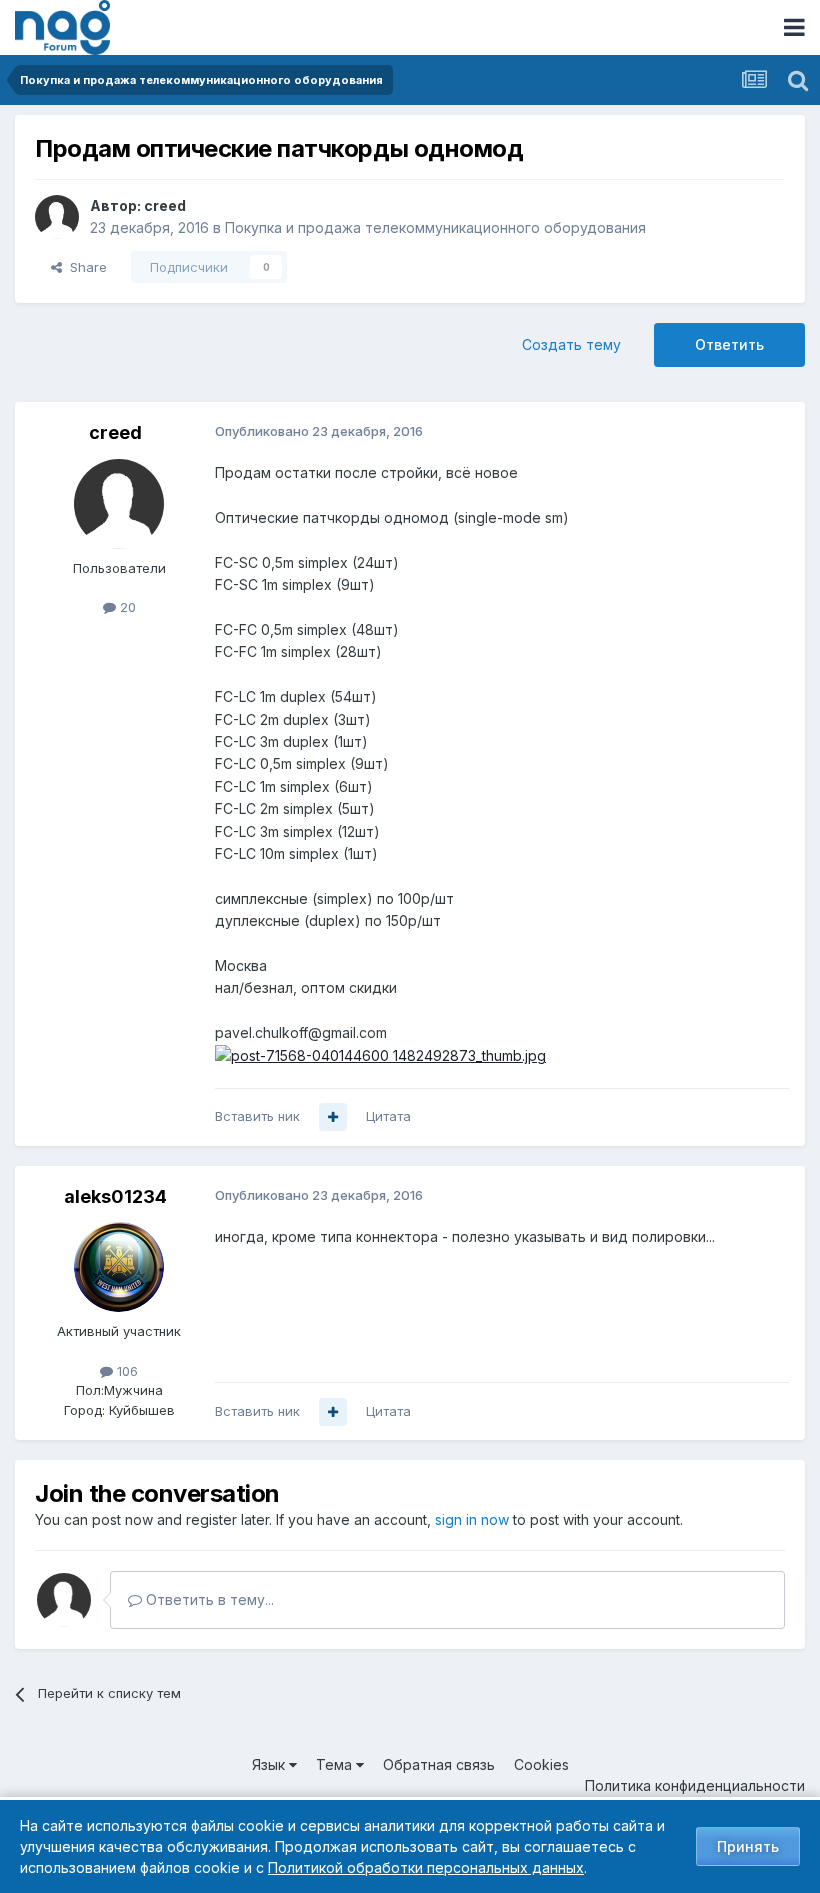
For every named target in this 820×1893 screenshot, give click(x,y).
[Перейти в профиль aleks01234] (119, 1267)
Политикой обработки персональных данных (426, 1867)
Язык (270, 1764)
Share (84, 267)
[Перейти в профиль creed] (57, 217)
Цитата (388, 1116)
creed (165, 205)
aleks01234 (115, 1196)
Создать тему (571, 344)
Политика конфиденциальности (695, 1785)
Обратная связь (439, 1764)
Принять (748, 1846)
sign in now (472, 1519)
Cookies (541, 1764)
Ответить (729, 344)
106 (125, 1371)
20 (126, 607)
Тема (336, 1764)
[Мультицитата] (333, 1117)
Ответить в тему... (208, 1599)
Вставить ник (257, 1116)
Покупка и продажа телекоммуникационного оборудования (435, 227)
